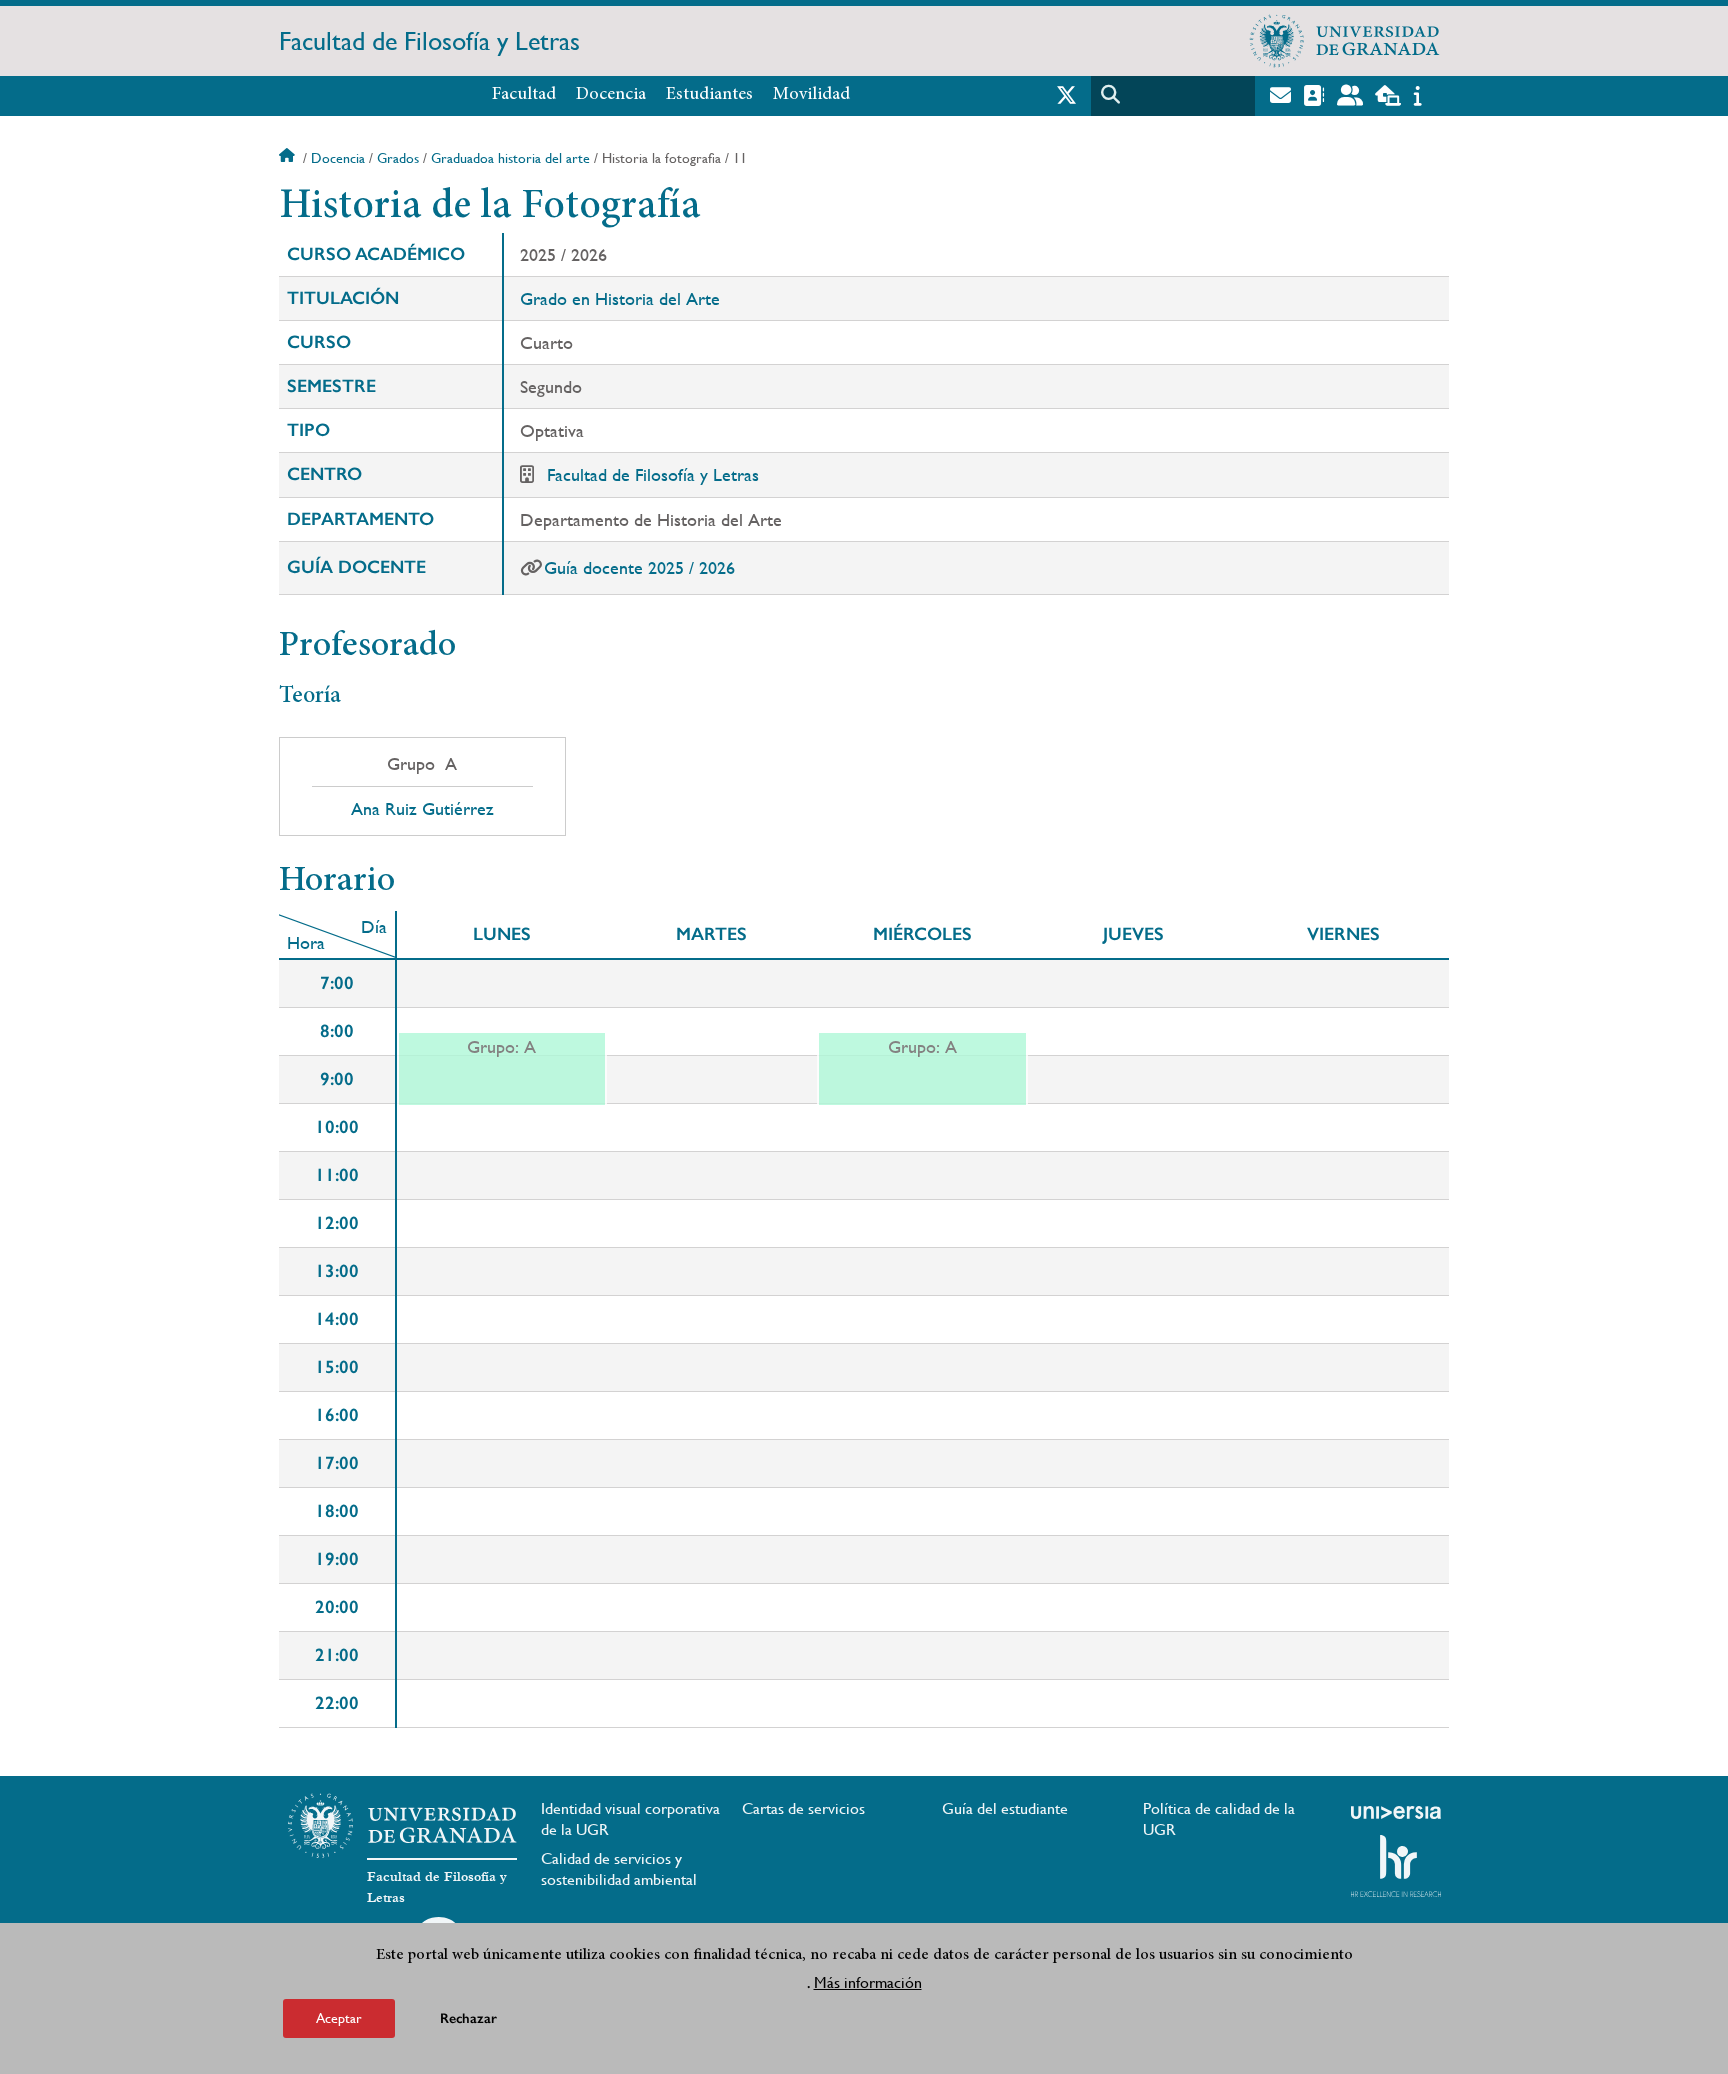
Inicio (289, 158)
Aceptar (339, 2018)
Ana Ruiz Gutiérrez (422, 809)
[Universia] (1396, 1812)
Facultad (524, 95)
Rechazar (468, 2018)
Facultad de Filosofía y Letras (429, 41)
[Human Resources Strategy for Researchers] (1396, 1866)
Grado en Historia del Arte (620, 298)
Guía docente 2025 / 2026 (639, 567)
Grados (398, 158)
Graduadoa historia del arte (510, 158)
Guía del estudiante (1005, 1808)
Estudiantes (709, 95)
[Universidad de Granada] (1345, 41)
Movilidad (811, 95)
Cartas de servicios (803, 1808)
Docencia (611, 95)
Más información (868, 1982)
